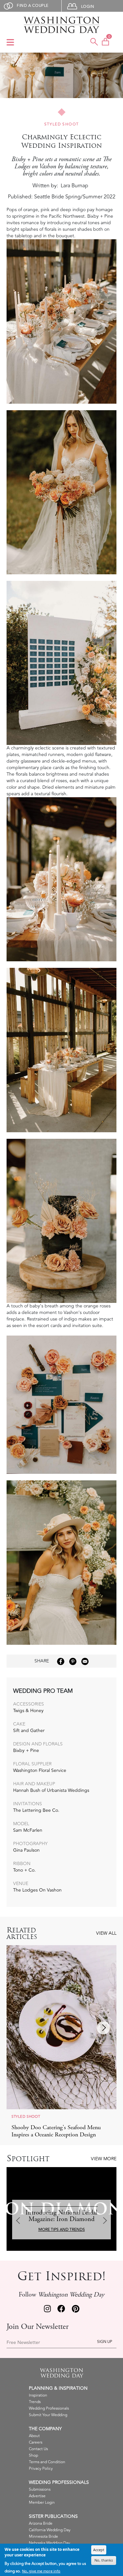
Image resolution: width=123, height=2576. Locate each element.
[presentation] (20, 2028)
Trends (35, 2402)
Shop (33, 2456)
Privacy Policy (41, 2469)
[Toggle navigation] (10, 43)
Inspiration (38, 2395)
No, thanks (104, 2560)
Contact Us (38, 2449)
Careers (36, 2442)
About (34, 2436)
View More (104, 2159)
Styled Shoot (62, 124)
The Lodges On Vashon (37, 1890)
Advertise (37, 2496)
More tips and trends (62, 2230)
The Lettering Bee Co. (36, 1810)
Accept (99, 2550)
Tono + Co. (24, 1870)
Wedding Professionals (49, 2408)
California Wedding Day (50, 2530)
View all (106, 1933)
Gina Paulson (26, 1850)
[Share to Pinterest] (73, 1661)
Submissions (40, 2490)
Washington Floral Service (40, 1770)
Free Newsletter (23, 2343)
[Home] (61, 25)
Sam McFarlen (28, 1830)
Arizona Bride (41, 2524)
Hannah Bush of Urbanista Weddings (51, 1790)
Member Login (42, 2503)
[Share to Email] (85, 1661)
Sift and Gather (29, 1731)
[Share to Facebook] (61, 1661)
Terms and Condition (47, 2462)
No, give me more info (41, 2571)
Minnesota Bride (43, 2537)
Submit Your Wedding (48, 2415)
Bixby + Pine (26, 1751)
